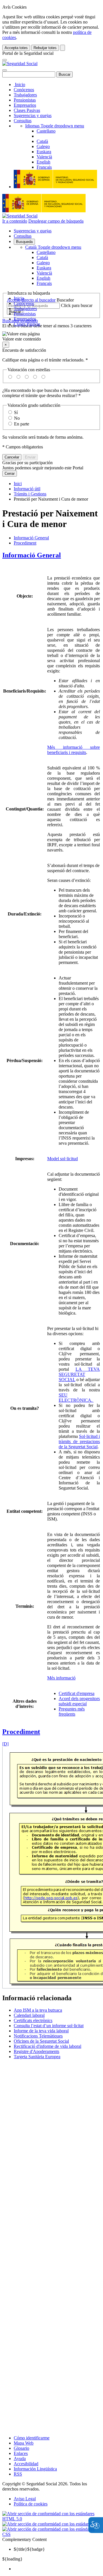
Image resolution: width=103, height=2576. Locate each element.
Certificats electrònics (33, 2020)
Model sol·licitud (63, 1159)
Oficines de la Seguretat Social (41, 2041)
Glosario (21, 2448)
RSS (18, 2474)
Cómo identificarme (32, 2438)
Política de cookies (31, 2504)
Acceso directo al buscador (31, 300)
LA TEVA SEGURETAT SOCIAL (79, 1374)
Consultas (23, 121)
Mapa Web (24, 2443)
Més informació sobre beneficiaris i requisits (74, 750)
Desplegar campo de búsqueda (56, 221)
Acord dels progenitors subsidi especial (79, 1701)
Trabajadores (25, 95)
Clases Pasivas (27, 110)
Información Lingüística (35, 2469)
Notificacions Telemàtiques (38, 2036)
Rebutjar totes (45, 48)
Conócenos (24, 90)
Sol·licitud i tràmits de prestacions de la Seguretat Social (79, 1441)
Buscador (65, 300)
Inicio (19, 84)
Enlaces (21, 2453)
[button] (51, 337)
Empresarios (25, 105)
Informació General (31, 538)
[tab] (51, 555)
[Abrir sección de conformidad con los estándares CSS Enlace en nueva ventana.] (51, 2534)
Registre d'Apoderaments (36, 2051)
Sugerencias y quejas (33, 115)
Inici (18, 484)
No (17, 418)
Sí (16, 412)
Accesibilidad (26, 2464)
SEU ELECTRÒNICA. (76, 1398)
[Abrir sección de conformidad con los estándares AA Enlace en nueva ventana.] (51, 2524)
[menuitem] (57, 2569)
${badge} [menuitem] (29, 2549)
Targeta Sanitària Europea (37, 2057)
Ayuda (20, 2459)
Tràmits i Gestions (30, 494)
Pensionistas (25, 100)
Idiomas (55, 126)
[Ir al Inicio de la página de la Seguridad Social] (20, 64)
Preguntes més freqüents (72, 1711)
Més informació (61, 1678)
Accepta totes (16, 48)
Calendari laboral (29, 2015)
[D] (5, 1744)
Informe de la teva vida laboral (41, 2031)
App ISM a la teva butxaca (38, 2010)
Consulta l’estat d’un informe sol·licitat (49, 2026)
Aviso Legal (25, 2499)
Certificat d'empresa (77, 1693)
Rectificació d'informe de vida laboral (47, 2046)
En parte (22, 424)
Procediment (25, 543)
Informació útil (27, 489)
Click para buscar (77, 305)
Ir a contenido (15, 221)
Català (53, 247)
